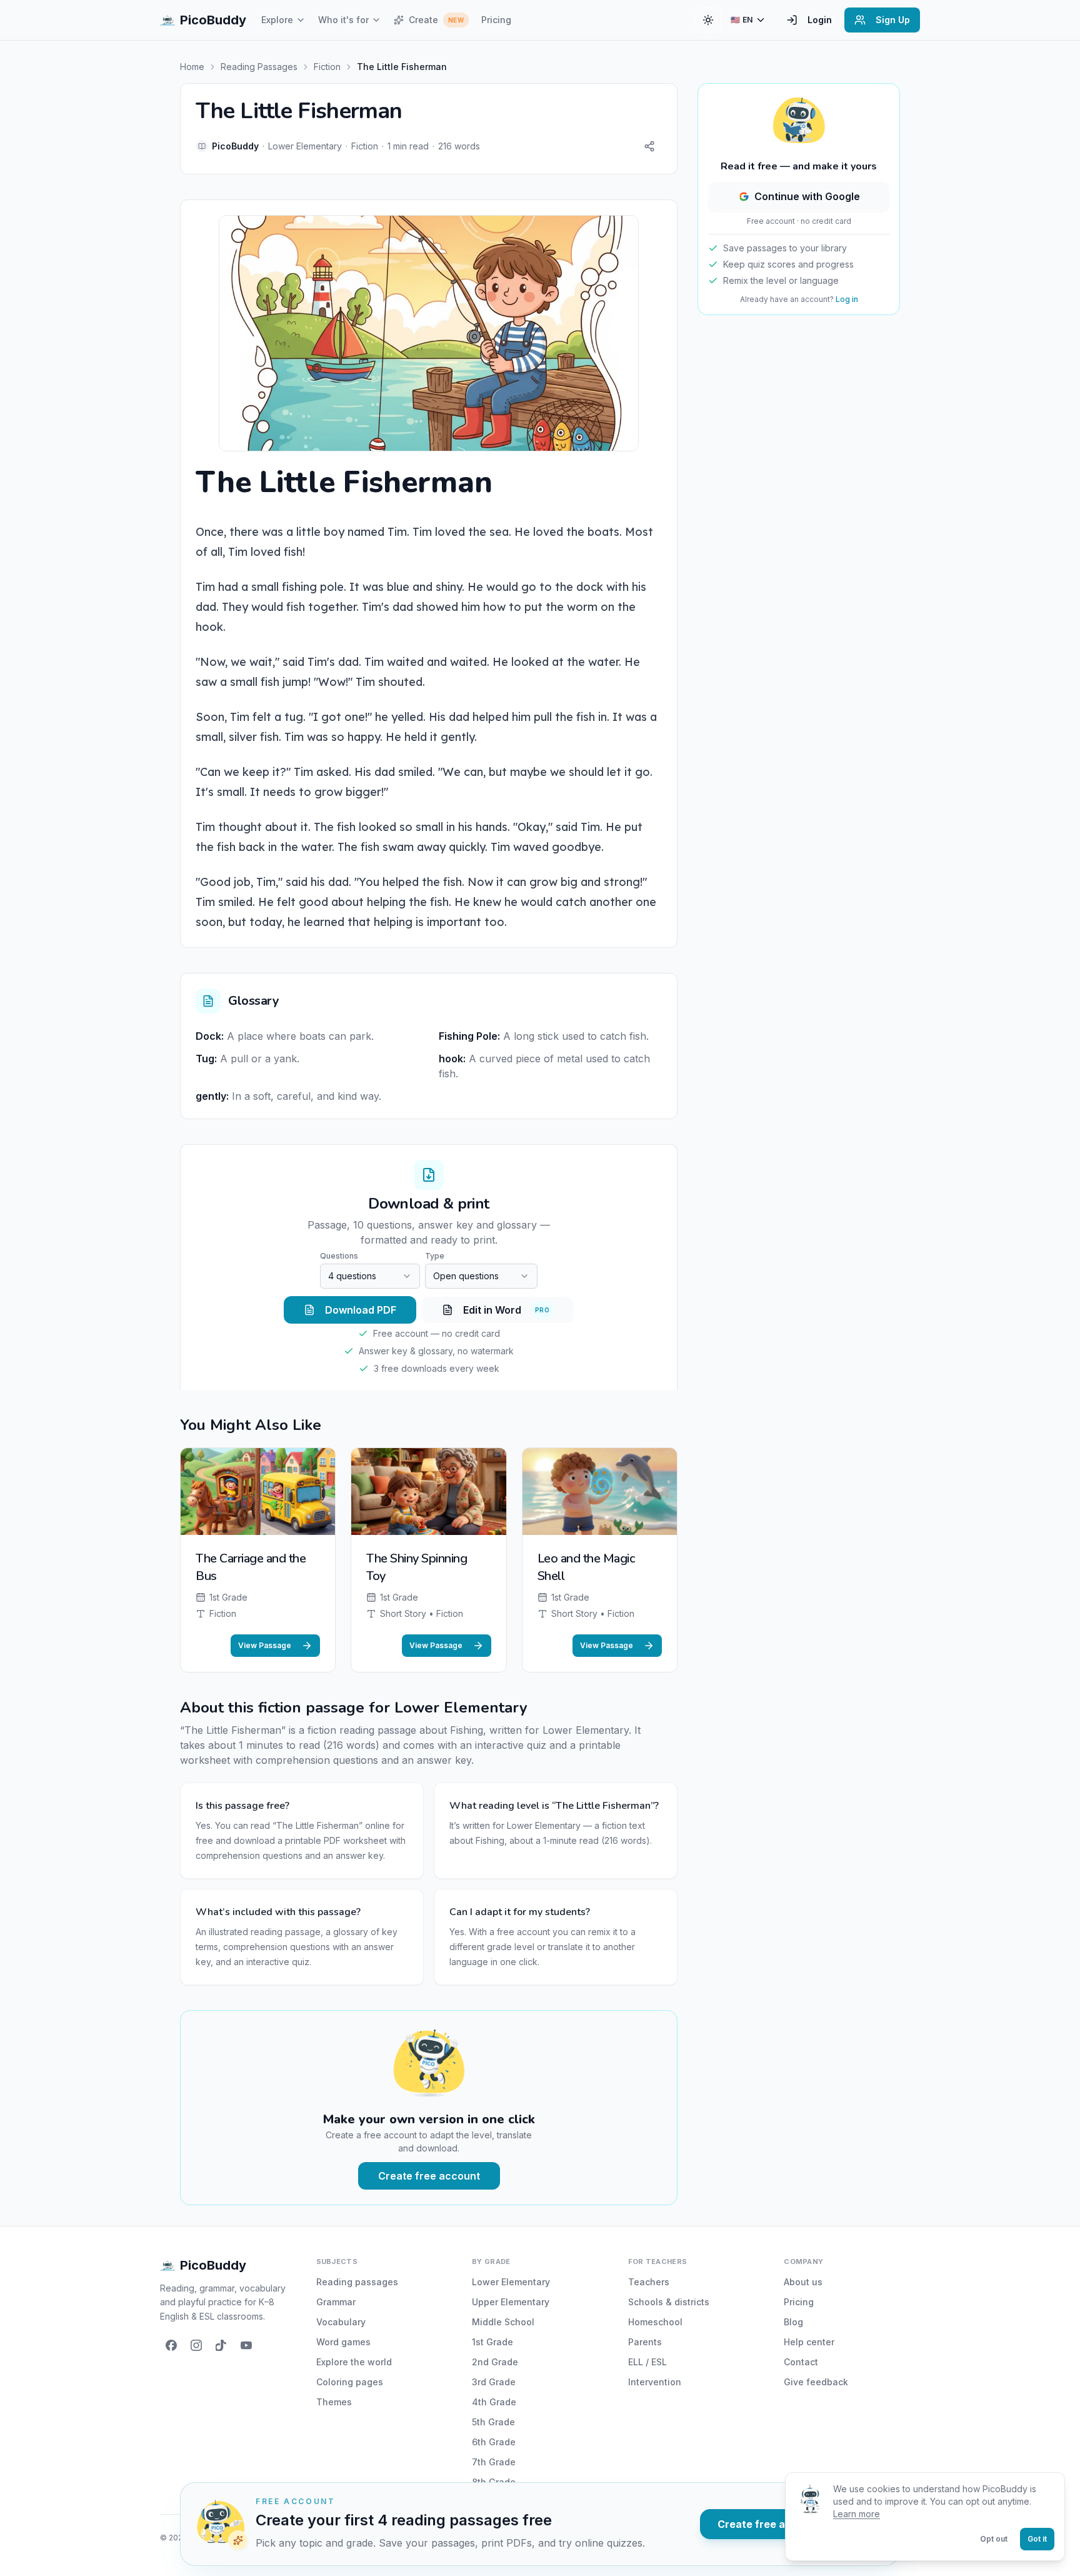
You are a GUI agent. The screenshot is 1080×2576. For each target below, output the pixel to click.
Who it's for (343, 20)
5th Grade (493, 2422)
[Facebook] (171, 2345)
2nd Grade (495, 2362)
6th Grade (494, 2442)
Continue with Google (807, 196)
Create (436, 20)
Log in (847, 299)
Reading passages (357, 2282)
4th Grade (494, 2402)
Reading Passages (259, 67)
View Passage (265, 1645)
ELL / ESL (647, 2362)
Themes (334, 2402)
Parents (645, 2342)
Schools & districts (669, 2302)
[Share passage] (649, 146)
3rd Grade (494, 2382)
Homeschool (655, 2322)
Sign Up (893, 20)
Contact (801, 2362)
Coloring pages (350, 2382)
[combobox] (370, 1276)
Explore (277, 20)
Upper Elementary (511, 2302)
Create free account (429, 2176)
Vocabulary (341, 2322)
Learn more (857, 2514)
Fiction (327, 67)
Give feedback (816, 2382)
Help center (809, 2342)
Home (192, 67)
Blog (793, 2322)
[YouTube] (246, 2345)
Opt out (994, 2539)
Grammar (336, 2302)
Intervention (655, 2382)
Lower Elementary (511, 2282)
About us (803, 2282)
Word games (343, 2342)
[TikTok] (221, 2345)
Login (820, 20)
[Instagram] (196, 2345)
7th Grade (494, 2462)
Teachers (649, 2282)
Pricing (496, 20)
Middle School (503, 2322)
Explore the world (354, 2362)
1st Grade (492, 2342)
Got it (1037, 2539)
